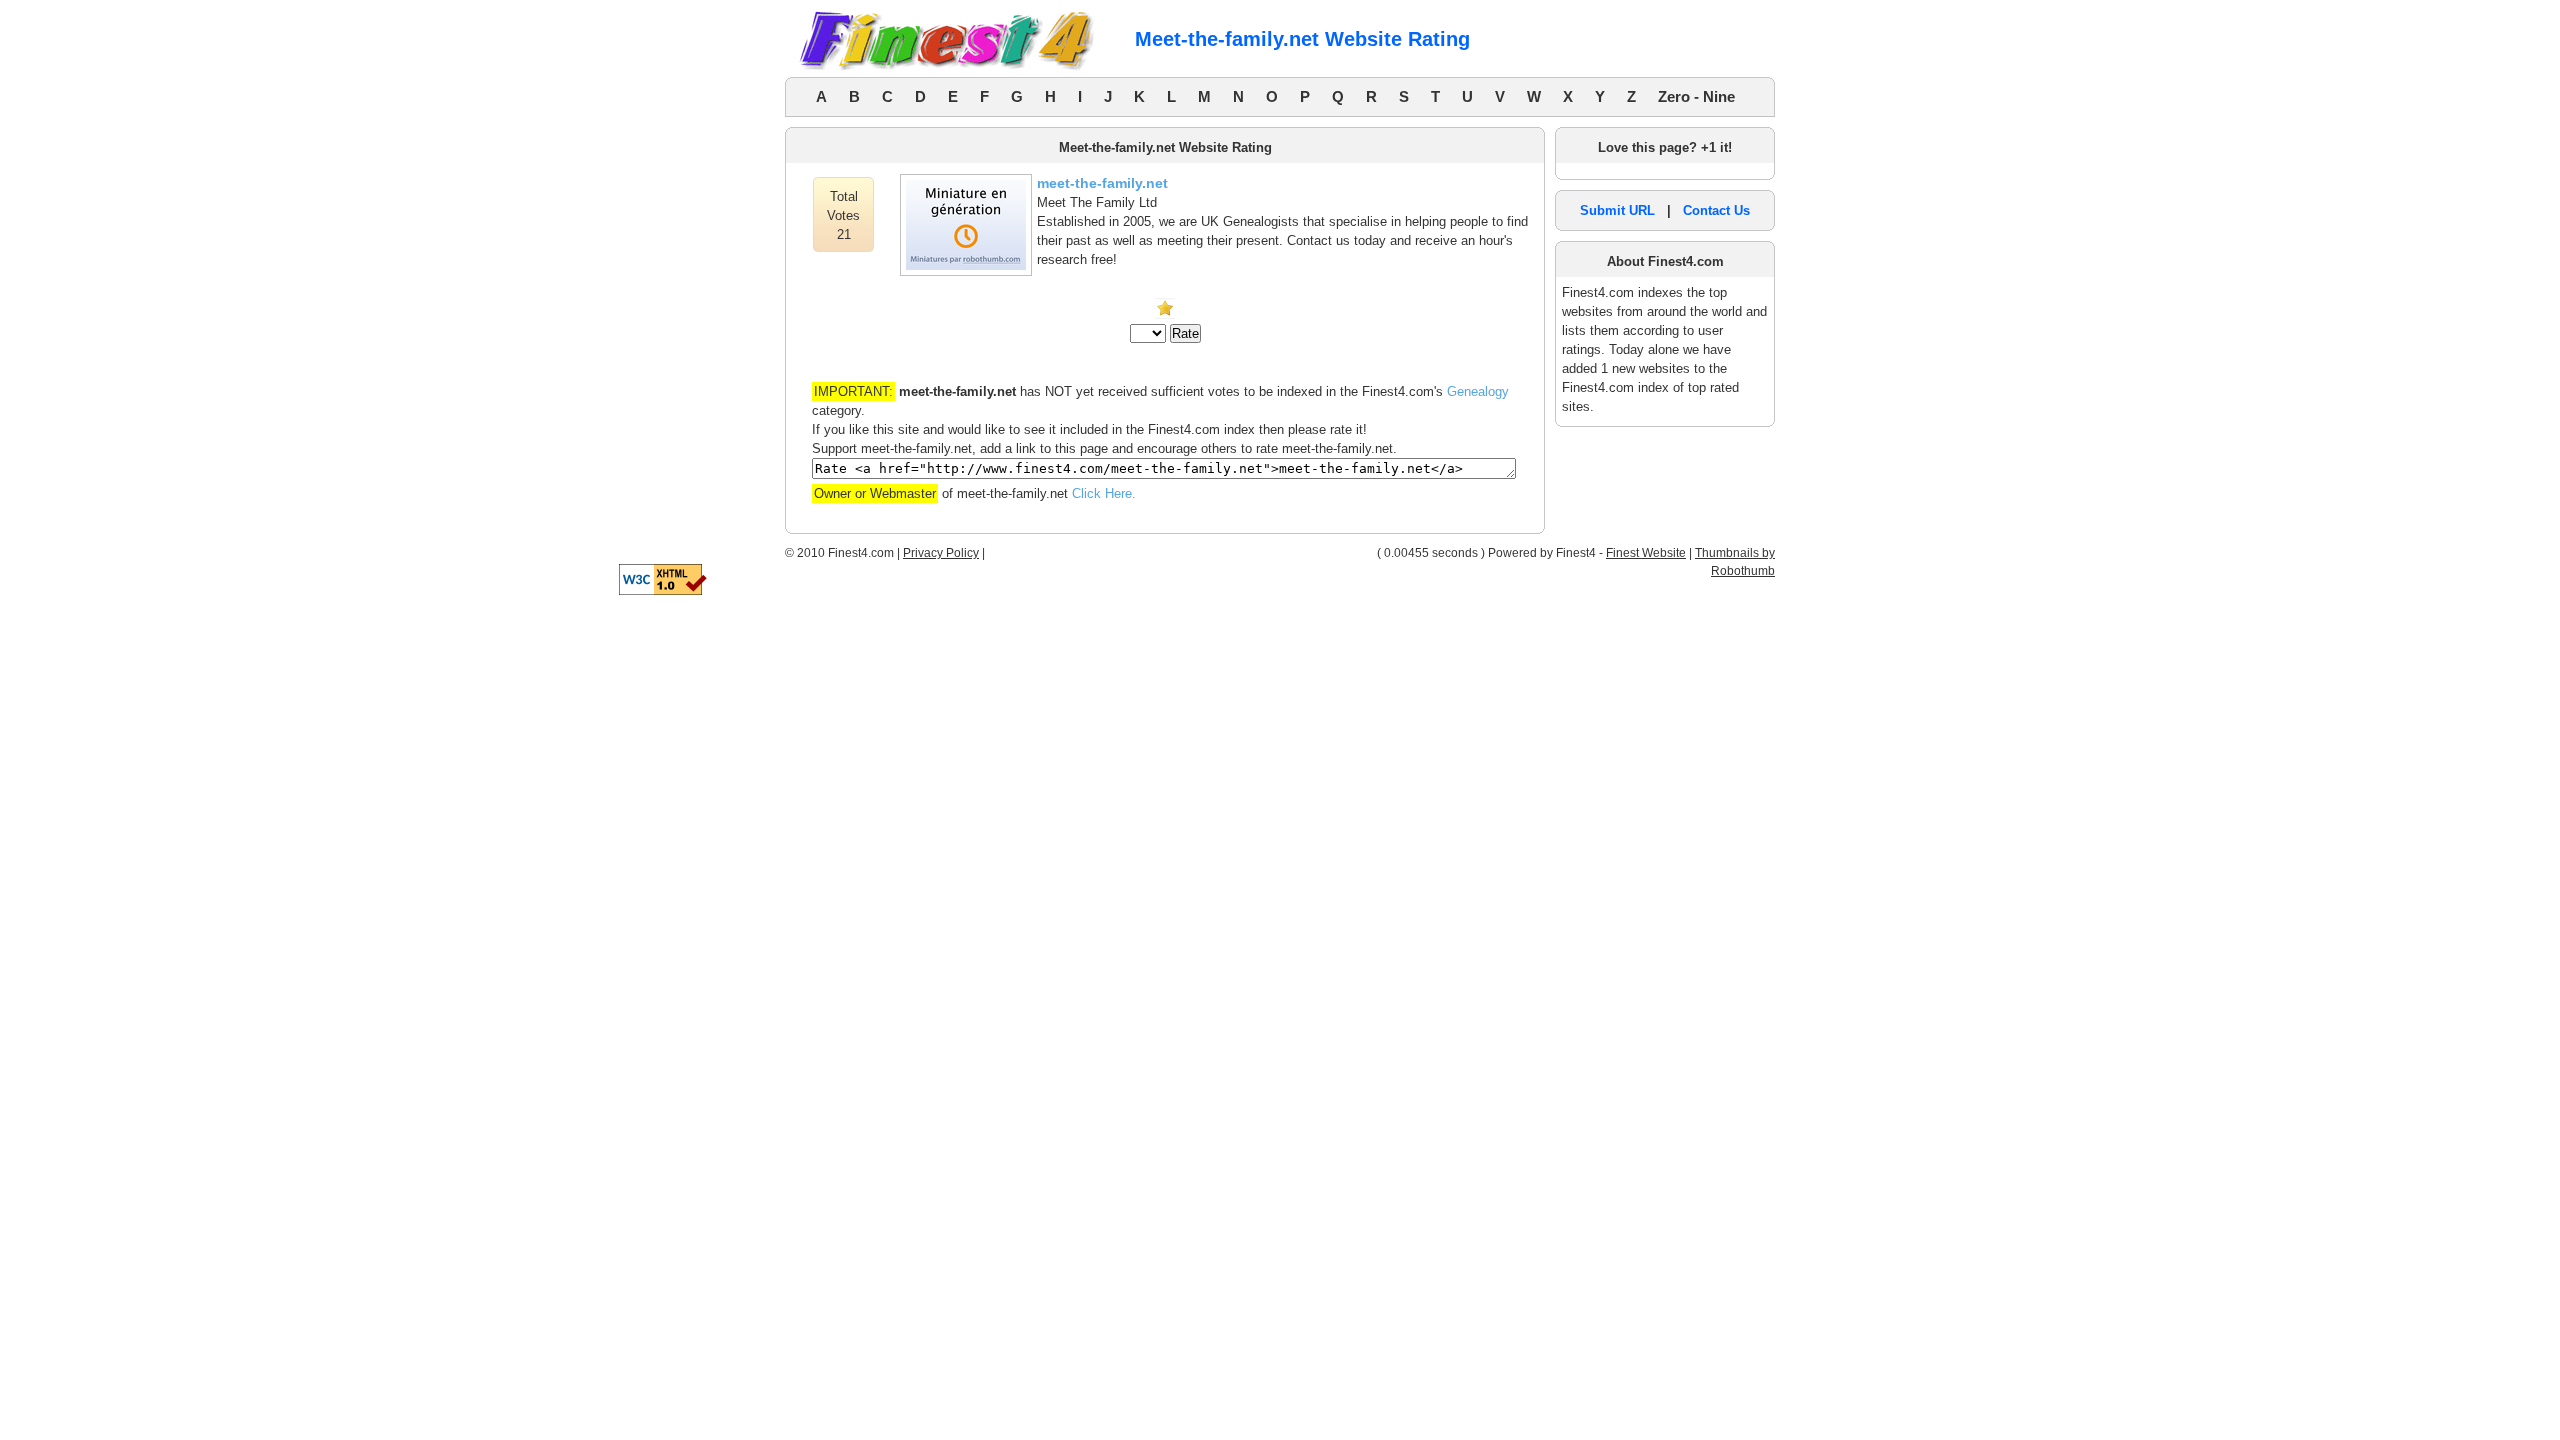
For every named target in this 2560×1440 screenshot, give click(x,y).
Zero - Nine (1696, 96)
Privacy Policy (941, 553)
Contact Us (1716, 210)
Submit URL (1617, 210)
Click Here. (1104, 493)
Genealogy (1478, 391)
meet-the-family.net (1102, 183)
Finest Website (1646, 553)
